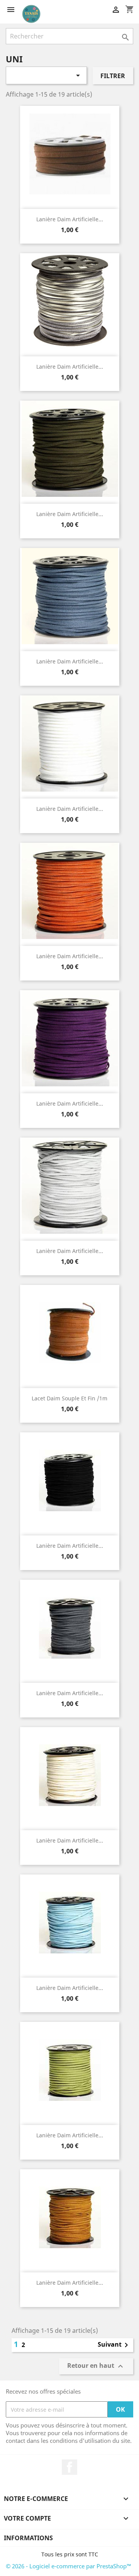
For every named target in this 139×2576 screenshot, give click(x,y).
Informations (28, 2538)
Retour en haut (96, 2366)
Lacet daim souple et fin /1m (69, 1398)
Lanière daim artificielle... (70, 219)
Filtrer (113, 76)
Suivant (114, 2345)
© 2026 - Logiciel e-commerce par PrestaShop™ (69, 2566)
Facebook (69, 2467)
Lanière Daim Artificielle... (70, 367)
